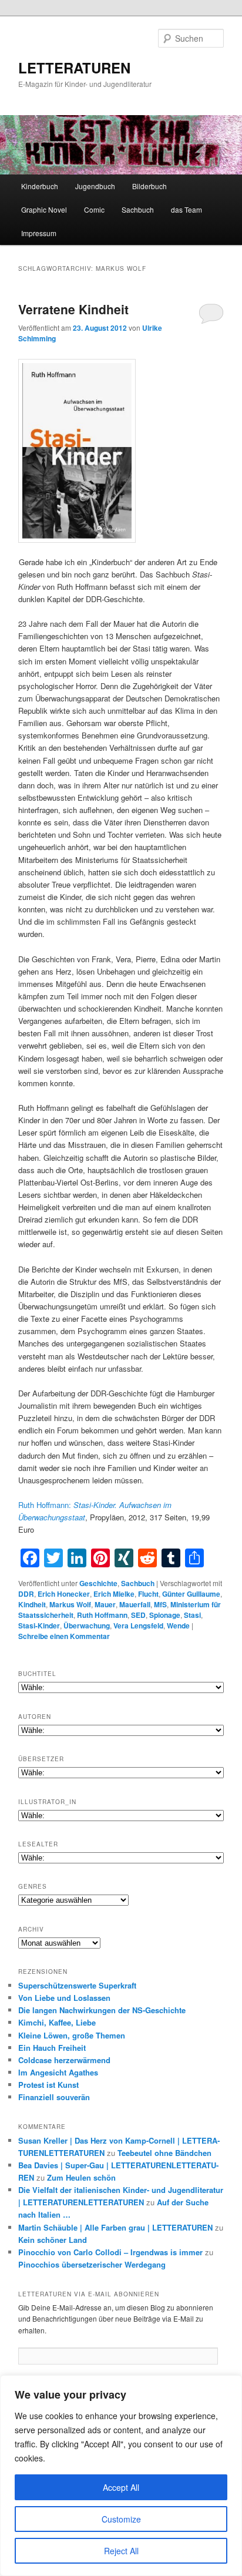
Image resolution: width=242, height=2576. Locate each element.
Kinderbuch (40, 186)
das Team (186, 209)
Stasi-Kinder (39, 1625)
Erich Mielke (114, 1594)
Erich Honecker (64, 1594)
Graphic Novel (44, 209)
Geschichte (98, 1583)
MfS (160, 1604)
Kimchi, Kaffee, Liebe (57, 2022)
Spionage (165, 1615)
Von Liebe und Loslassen (64, 1998)
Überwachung (87, 1625)
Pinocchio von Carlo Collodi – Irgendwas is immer (110, 2252)
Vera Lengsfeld (138, 1625)
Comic (94, 209)
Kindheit (32, 1604)
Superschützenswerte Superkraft (77, 1985)
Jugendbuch (95, 186)
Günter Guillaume (191, 1594)
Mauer (105, 1604)
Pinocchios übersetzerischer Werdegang (92, 2264)
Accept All (121, 2487)
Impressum (39, 233)
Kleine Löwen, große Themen (72, 2035)
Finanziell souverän (54, 2097)
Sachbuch (138, 209)
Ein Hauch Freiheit (52, 2048)
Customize (121, 2519)
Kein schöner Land (53, 2240)
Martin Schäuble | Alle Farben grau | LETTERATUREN (115, 2227)
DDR (26, 1594)
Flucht (148, 1594)
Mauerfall (135, 1604)
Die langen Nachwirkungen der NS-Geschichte (102, 2010)
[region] (121, 2476)
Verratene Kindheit (73, 309)
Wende (178, 1625)
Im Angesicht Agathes (58, 2072)
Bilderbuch (149, 186)
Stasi (192, 1615)
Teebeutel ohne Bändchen (164, 2153)
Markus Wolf (70, 1604)
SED (138, 1615)
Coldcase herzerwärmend (64, 2060)
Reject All (121, 2551)
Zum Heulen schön (81, 2177)
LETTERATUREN (74, 68)
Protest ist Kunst (48, 2085)
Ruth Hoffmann (102, 1615)
